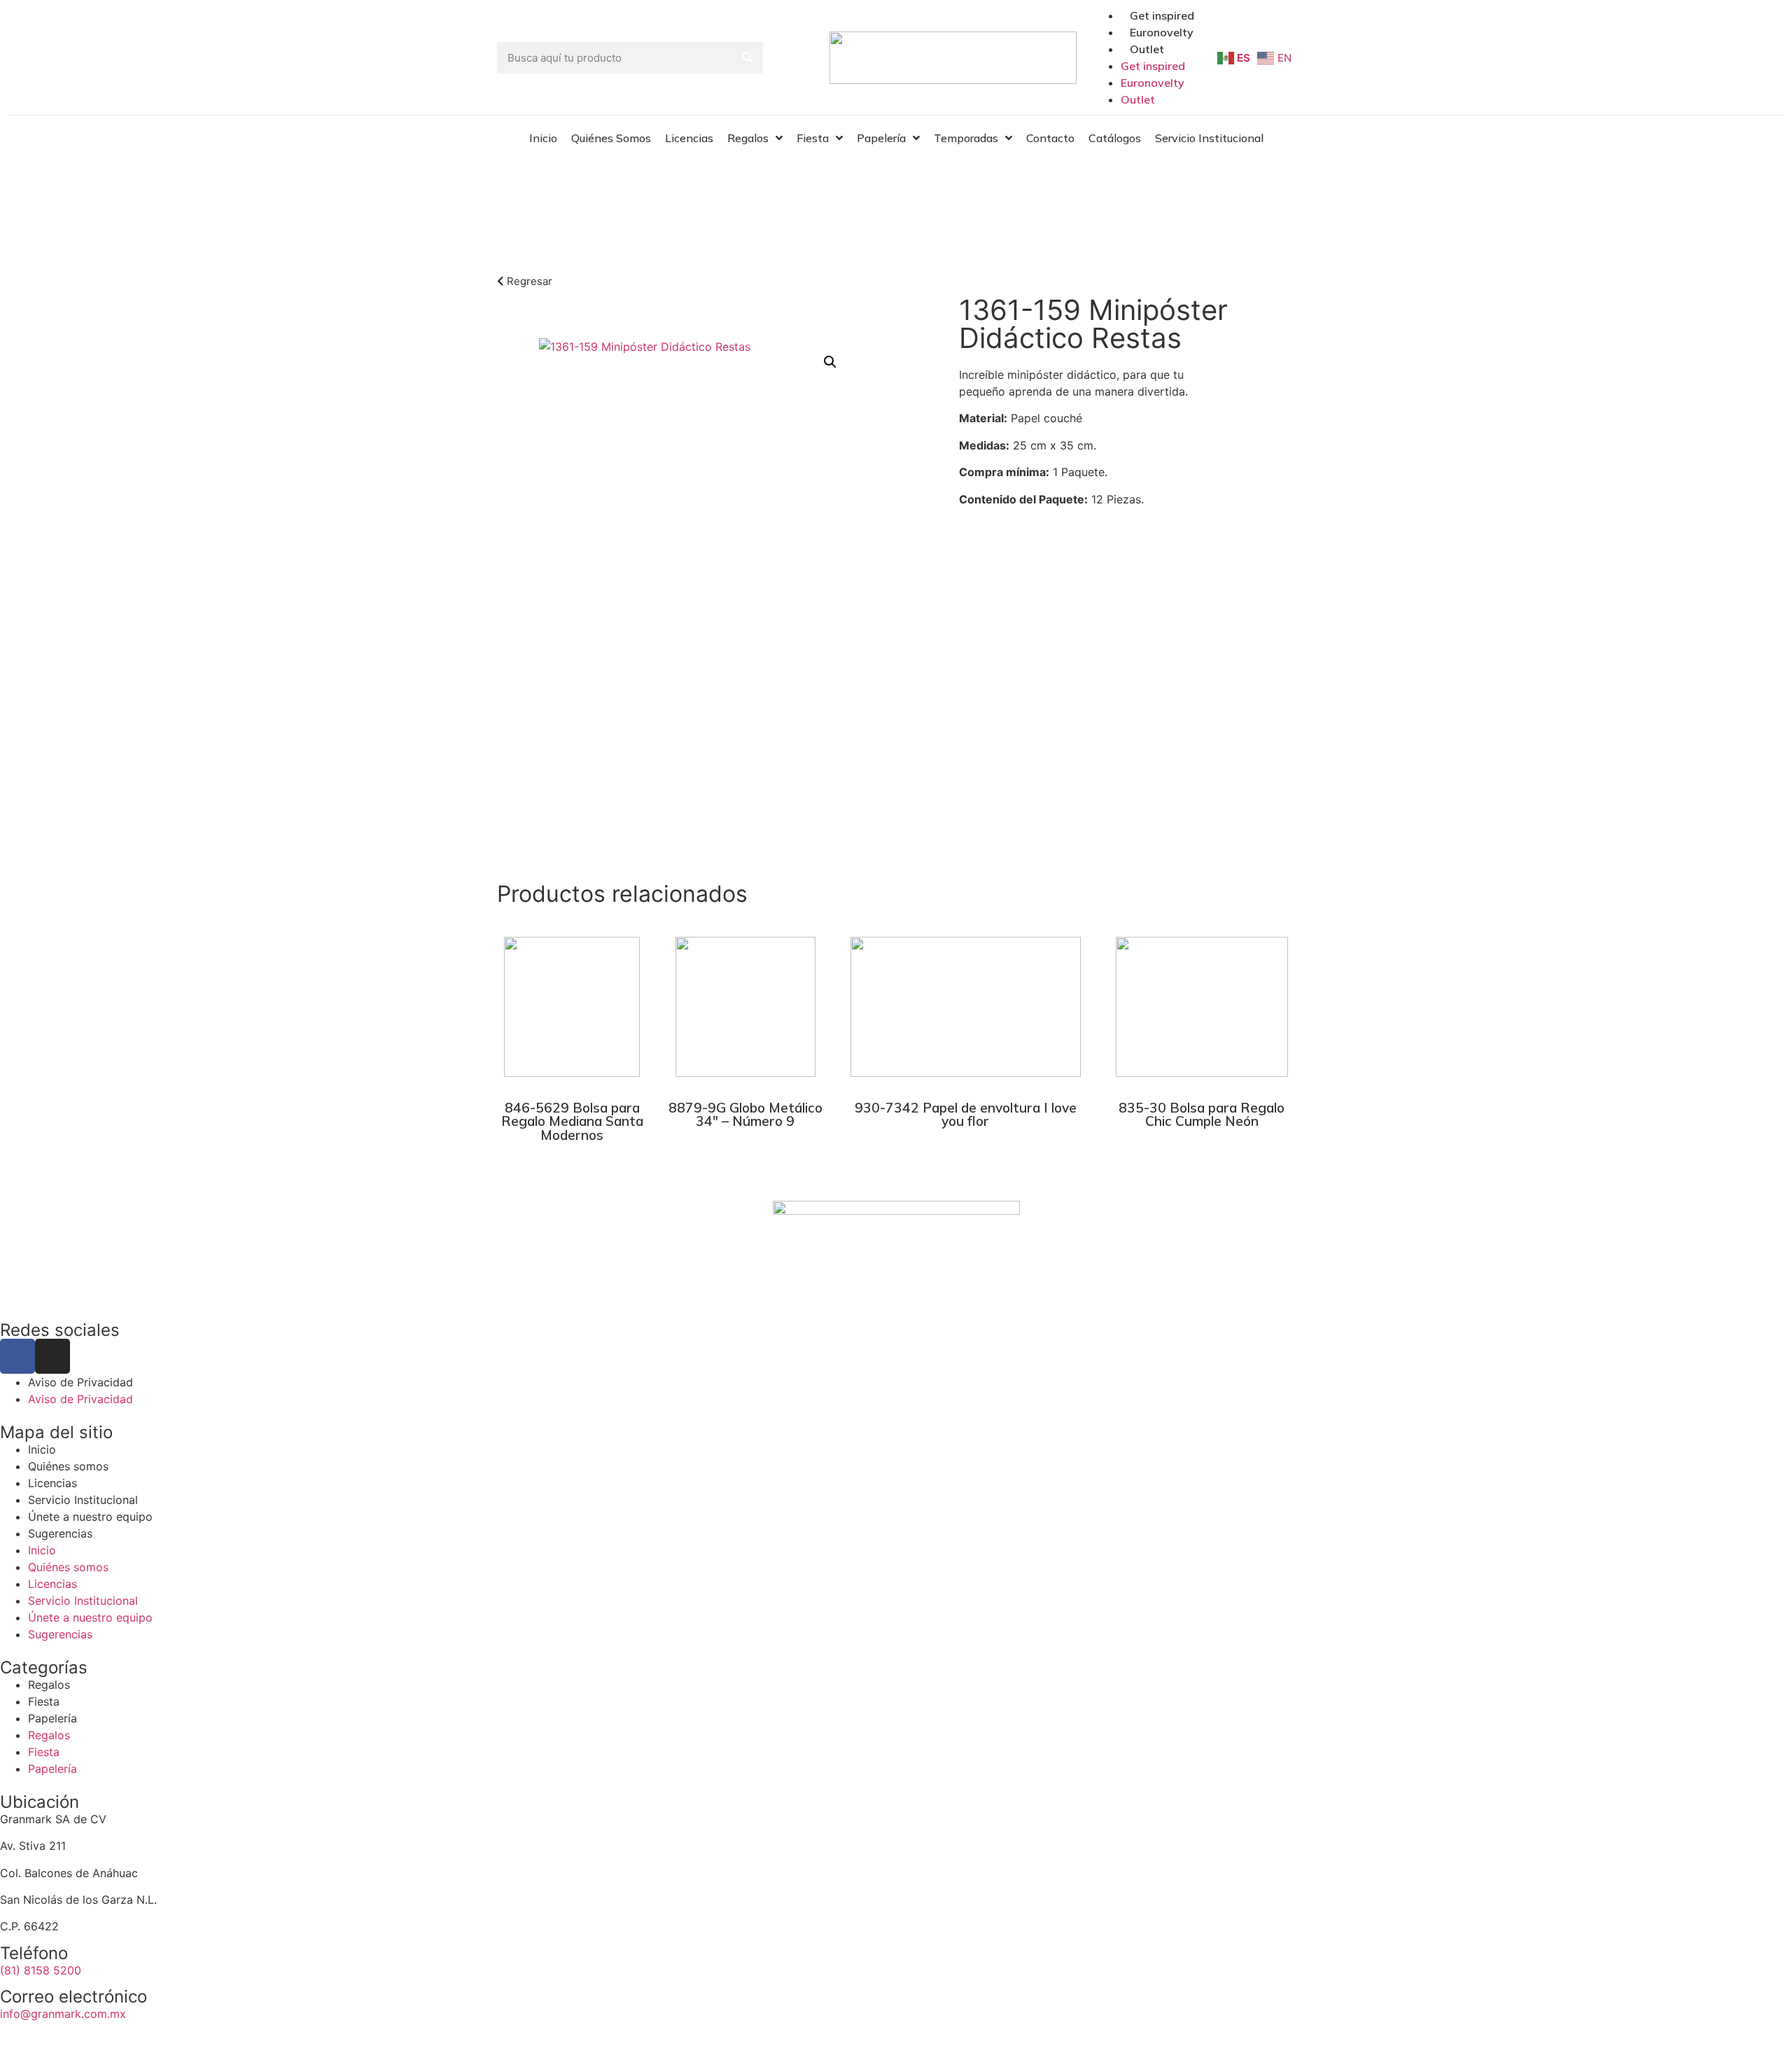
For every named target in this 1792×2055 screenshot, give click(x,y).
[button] (830, 362)
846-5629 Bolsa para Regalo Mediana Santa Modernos (572, 1121)
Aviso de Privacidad (80, 1382)
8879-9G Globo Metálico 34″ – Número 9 (745, 1114)
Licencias (52, 1483)
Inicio (42, 1449)
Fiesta (44, 1701)
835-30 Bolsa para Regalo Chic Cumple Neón (1202, 1114)
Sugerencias (60, 1533)
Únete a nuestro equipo (90, 1517)
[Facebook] (17, 1356)
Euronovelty (1162, 32)
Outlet (1147, 49)
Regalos (49, 1685)
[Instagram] (52, 1356)
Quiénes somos (68, 1466)
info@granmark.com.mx (63, 2014)
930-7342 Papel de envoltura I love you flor (966, 1114)
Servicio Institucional (83, 1500)
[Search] (747, 58)
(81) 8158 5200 (41, 1970)
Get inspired (1162, 15)
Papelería (963, 195)
